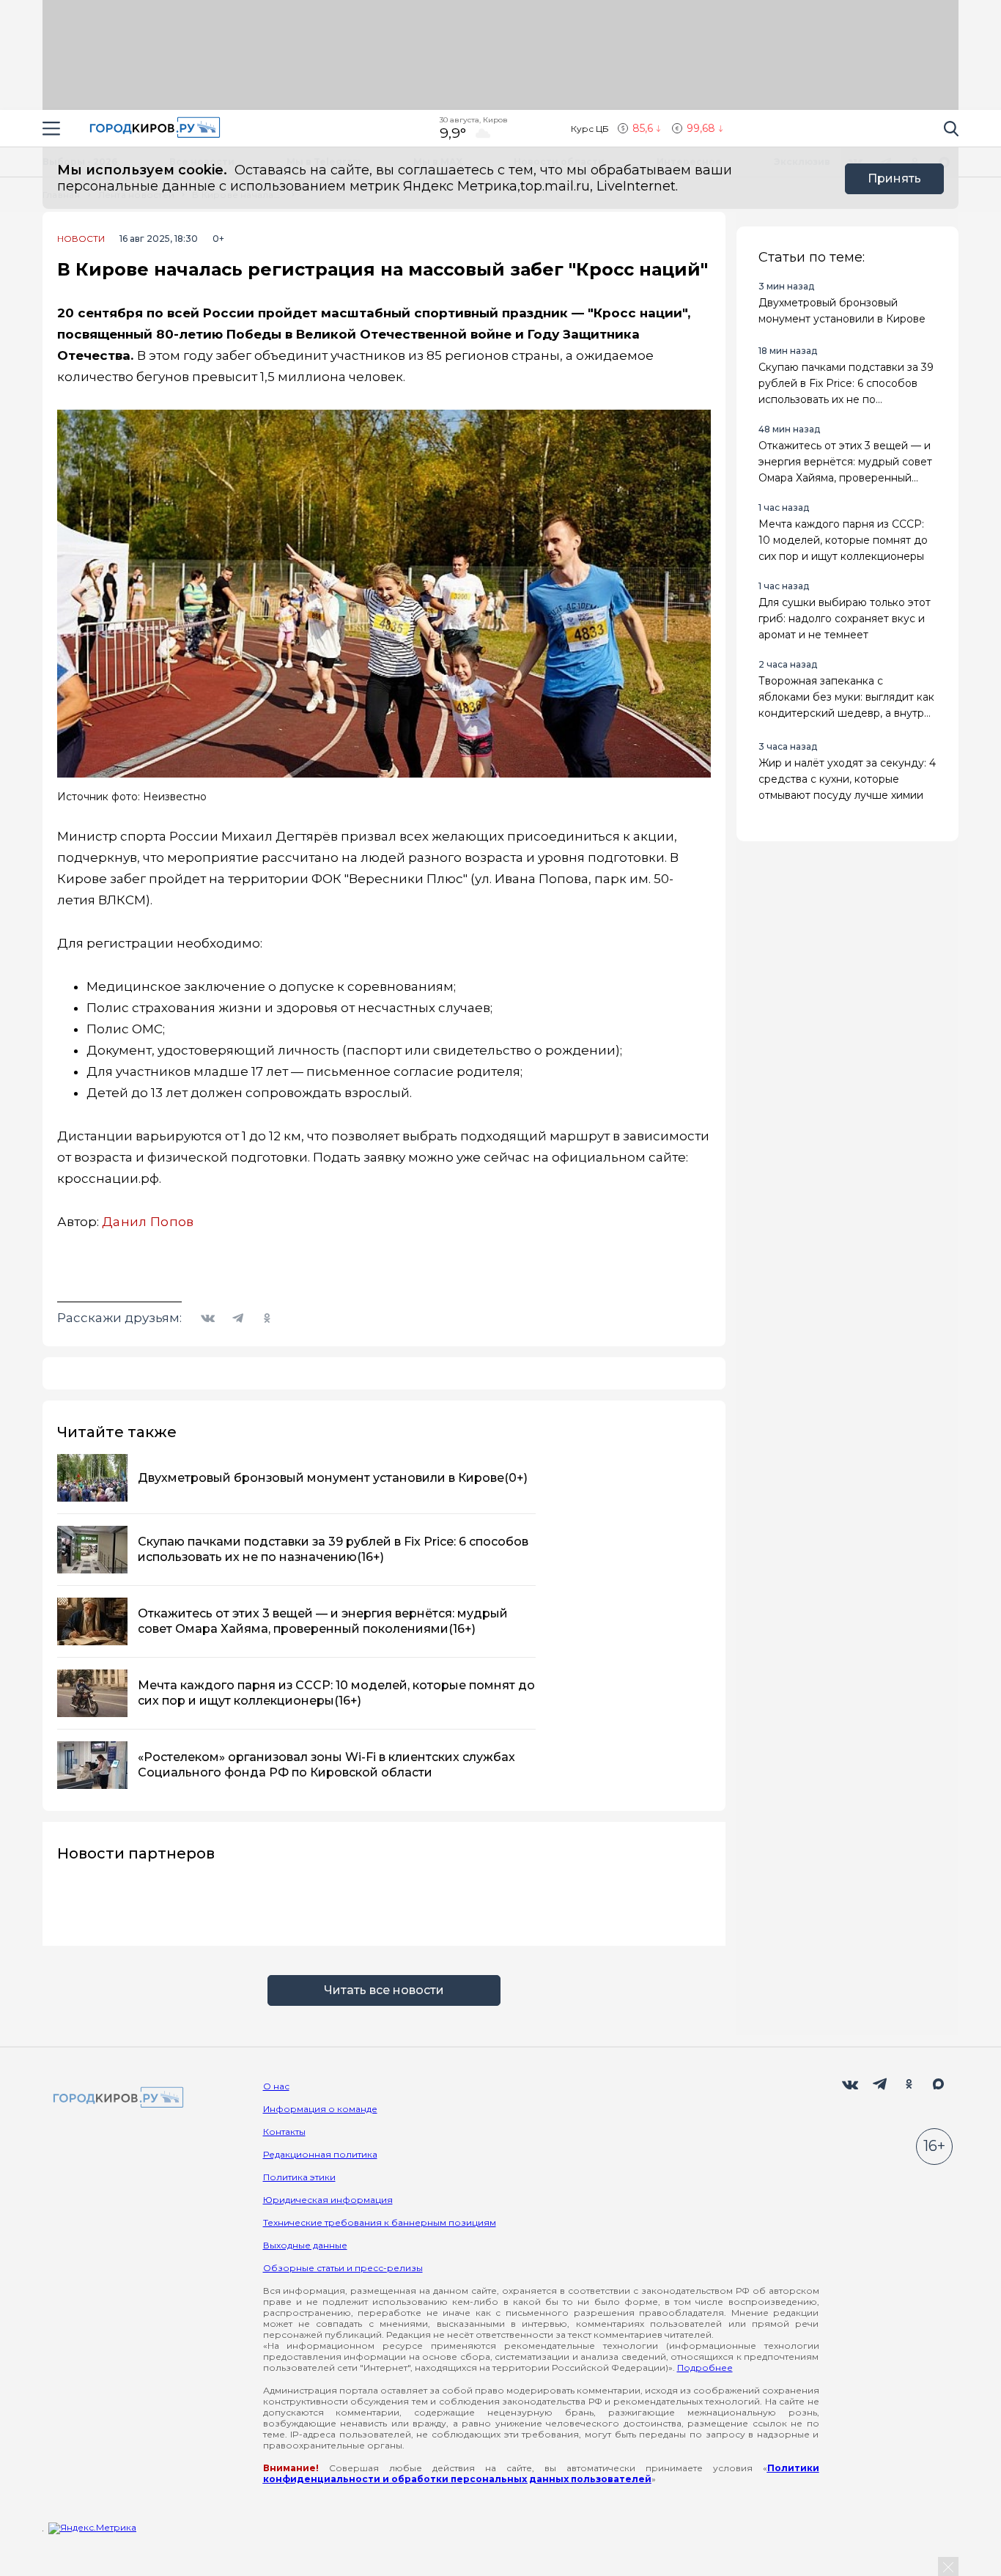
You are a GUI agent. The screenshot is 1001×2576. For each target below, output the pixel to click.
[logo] (116, 2099)
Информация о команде (320, 2109)
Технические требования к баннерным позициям (380, 2222)
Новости (81, 239)
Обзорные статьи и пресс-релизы (343, 2268)
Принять (894, 178)
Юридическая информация (328, 2200)
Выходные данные (305, 2245)
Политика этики (299, 2177)
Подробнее (705, 2368)
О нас (276, 2086)
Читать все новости (384, 1990)
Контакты (284, 2132)
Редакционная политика (320, 2154)
